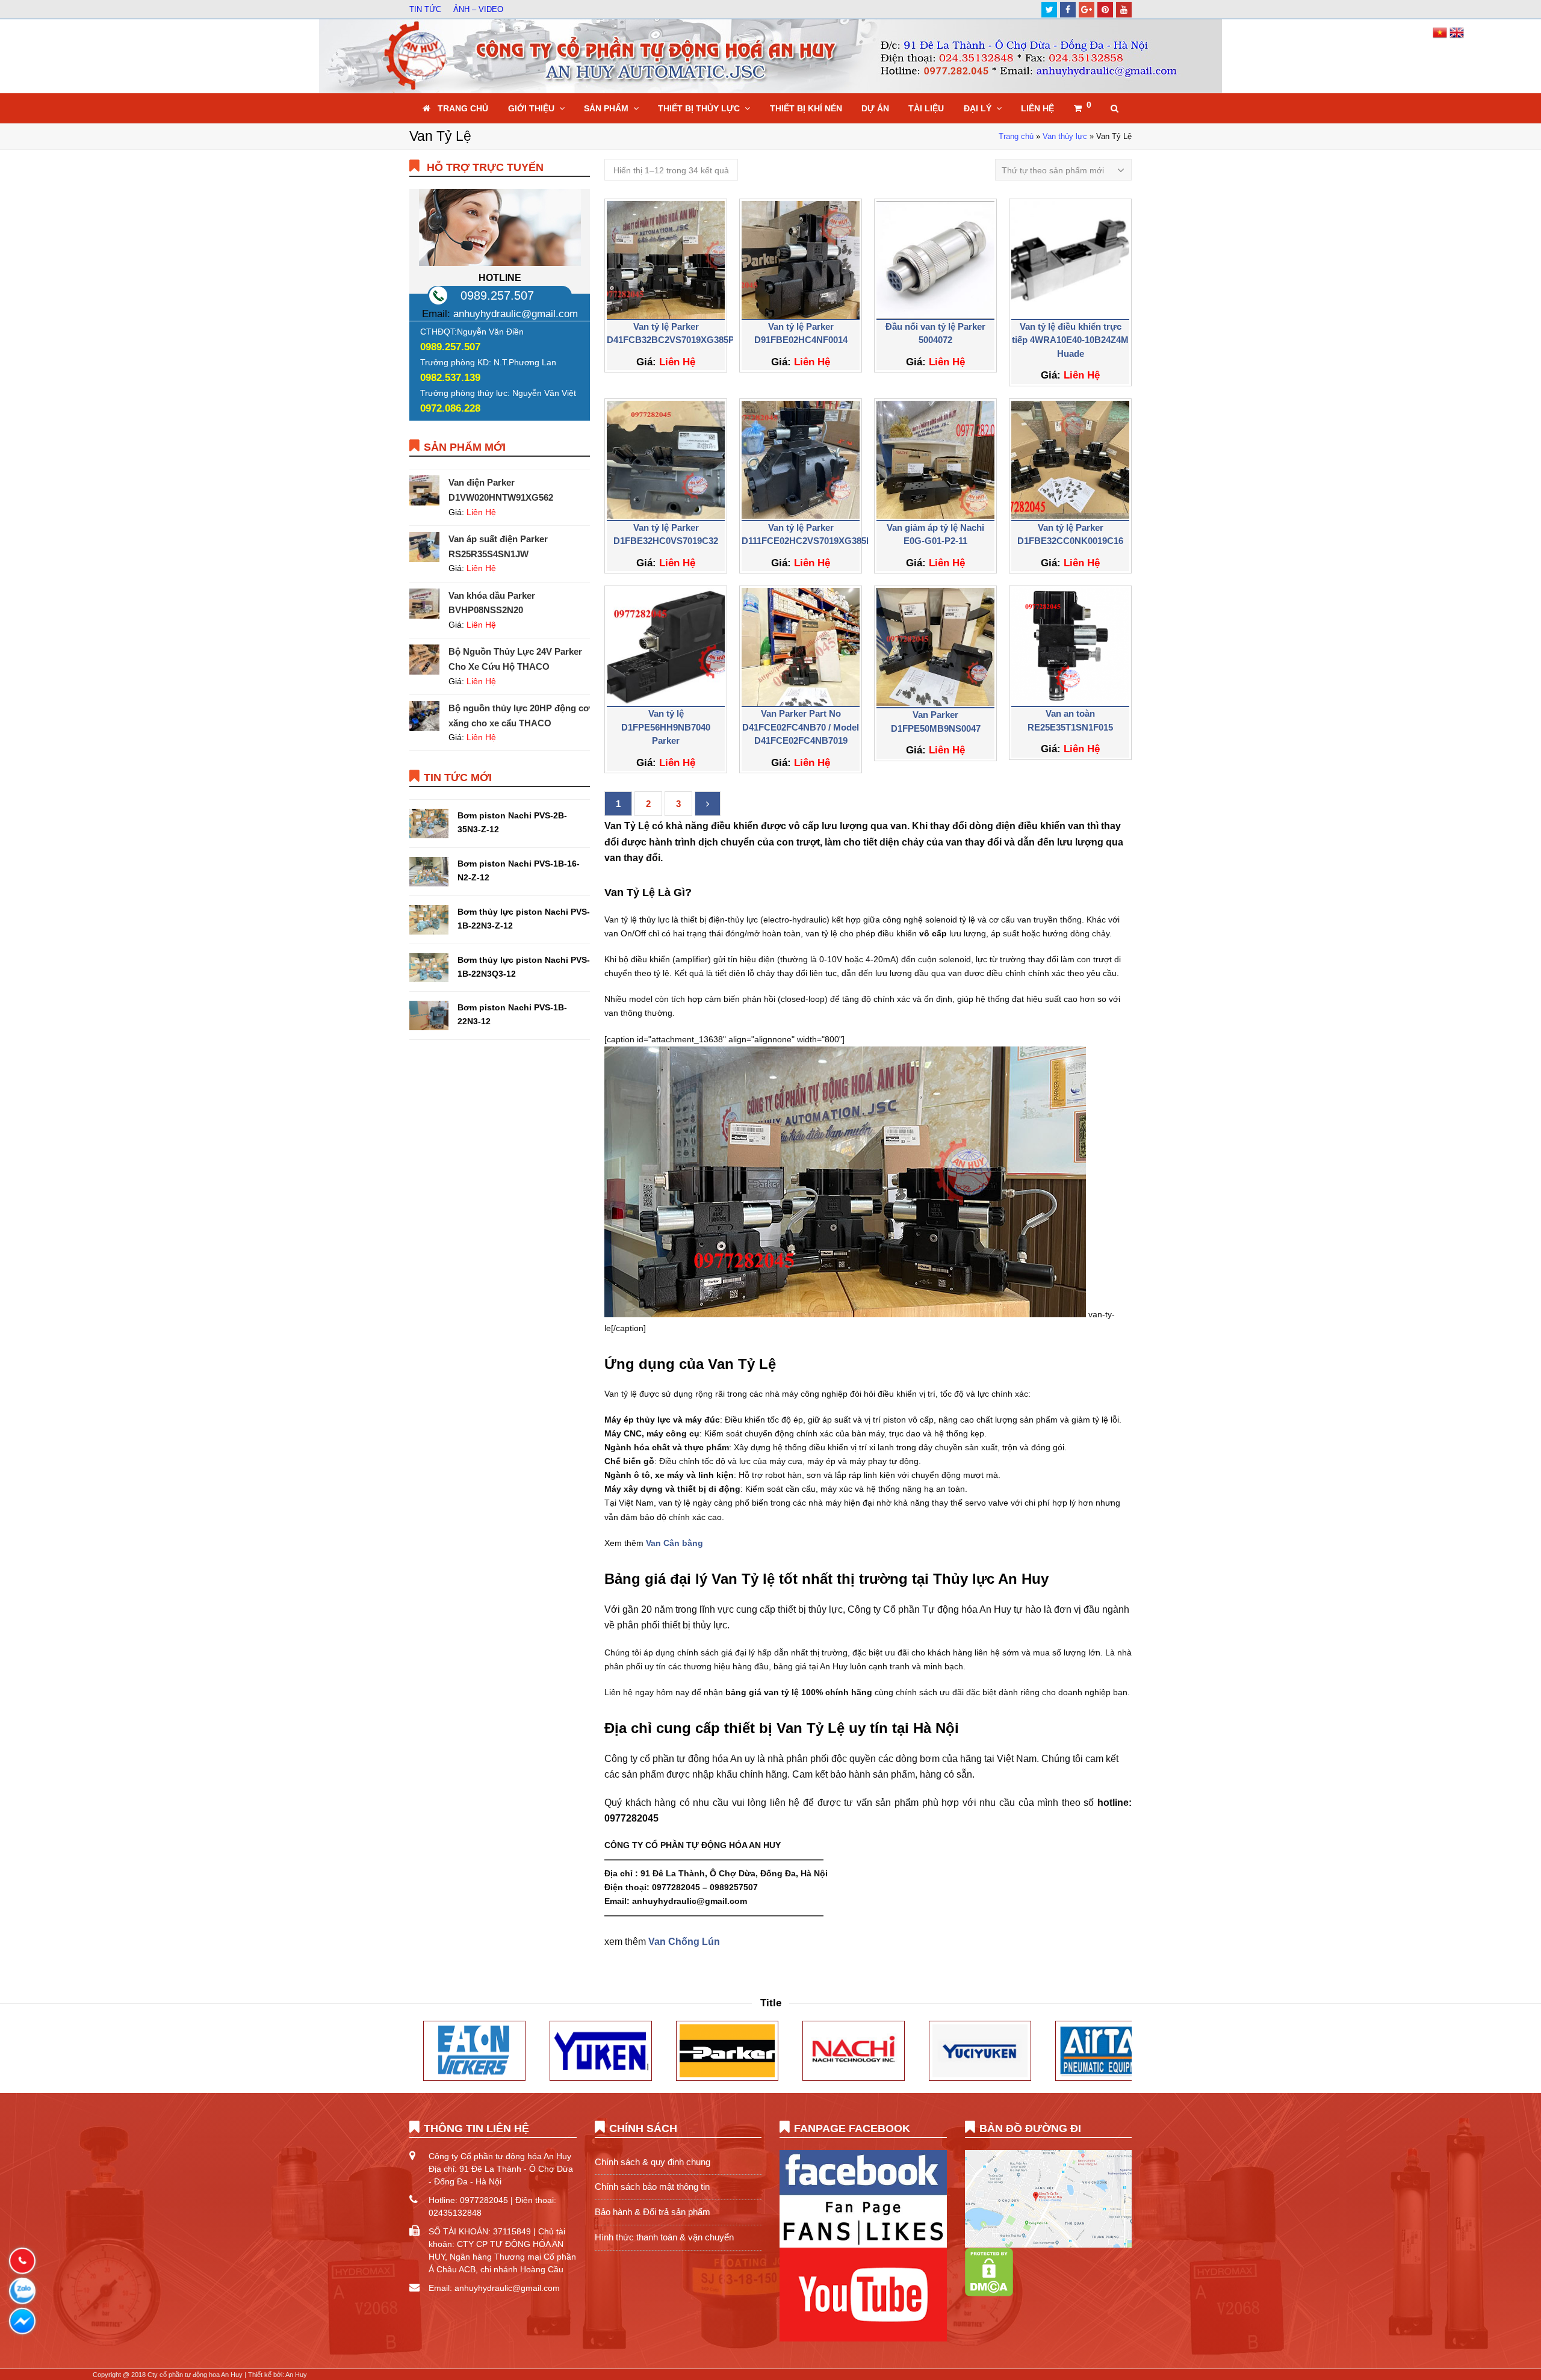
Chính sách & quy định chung (653, 2162)
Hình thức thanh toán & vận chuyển (664, 2237)
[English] (1457, 37)
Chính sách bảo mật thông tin (652, 2187)
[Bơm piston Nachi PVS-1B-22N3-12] (429, 1015)
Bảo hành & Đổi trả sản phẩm (653, 2212)
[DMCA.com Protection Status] (989, 2293)
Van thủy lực (1065, 137)
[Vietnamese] (1441, 37)
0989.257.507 (497, 295)
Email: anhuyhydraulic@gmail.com (494, 2288)
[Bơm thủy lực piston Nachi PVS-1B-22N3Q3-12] (429, 968)
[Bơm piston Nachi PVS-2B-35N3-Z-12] (429, 824)
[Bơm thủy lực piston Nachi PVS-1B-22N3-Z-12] (429, 920)
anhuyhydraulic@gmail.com (516, 314)
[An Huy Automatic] (770, 56)
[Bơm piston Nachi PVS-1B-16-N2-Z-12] (429, 872)
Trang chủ (1016, 137)
